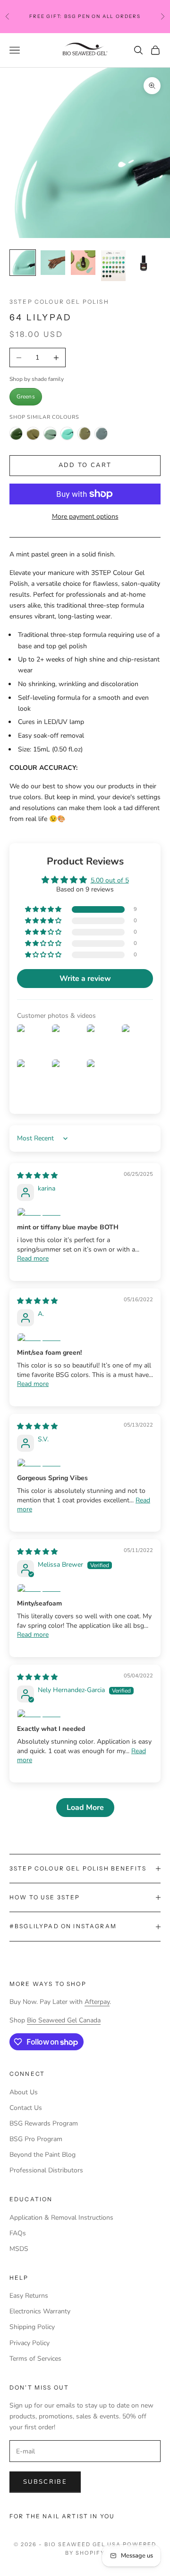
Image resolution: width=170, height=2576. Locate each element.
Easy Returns (29, 2296)
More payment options (85, 516)
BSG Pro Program (36, 2139)
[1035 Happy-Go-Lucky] (67, 433)
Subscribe (45, 2482)
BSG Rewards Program (44, 2123)
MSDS (19, 2249)
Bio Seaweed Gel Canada (64, 2020)
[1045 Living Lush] (84, 433)
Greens (26, 397)
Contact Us (26, 2108)
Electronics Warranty (40, 2311)
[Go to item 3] (83, 263)
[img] (37, 1176)
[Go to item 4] (113, 266)
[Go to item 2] (53, 263)
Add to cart (85, 465)
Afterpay (97, 2002)
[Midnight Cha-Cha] (16, 433)
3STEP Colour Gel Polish (59, 302)
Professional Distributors (46, 2170)
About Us (24, 2092)
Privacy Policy (30, 2343)
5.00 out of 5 (110, 880)
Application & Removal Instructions (61, 2218)
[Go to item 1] (23, 263)
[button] (44, 910)
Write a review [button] (85, 979)
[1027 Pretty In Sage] (50, 433)
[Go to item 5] (144, 263)
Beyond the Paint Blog (42, 2155)
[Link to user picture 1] (85, 1213)
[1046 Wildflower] (101, 433)
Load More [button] (85, 1808)
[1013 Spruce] (33, 433)
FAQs (18, 2233)
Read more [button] (33, 1258)
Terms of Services (35, 2359)
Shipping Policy (32, 2327)
